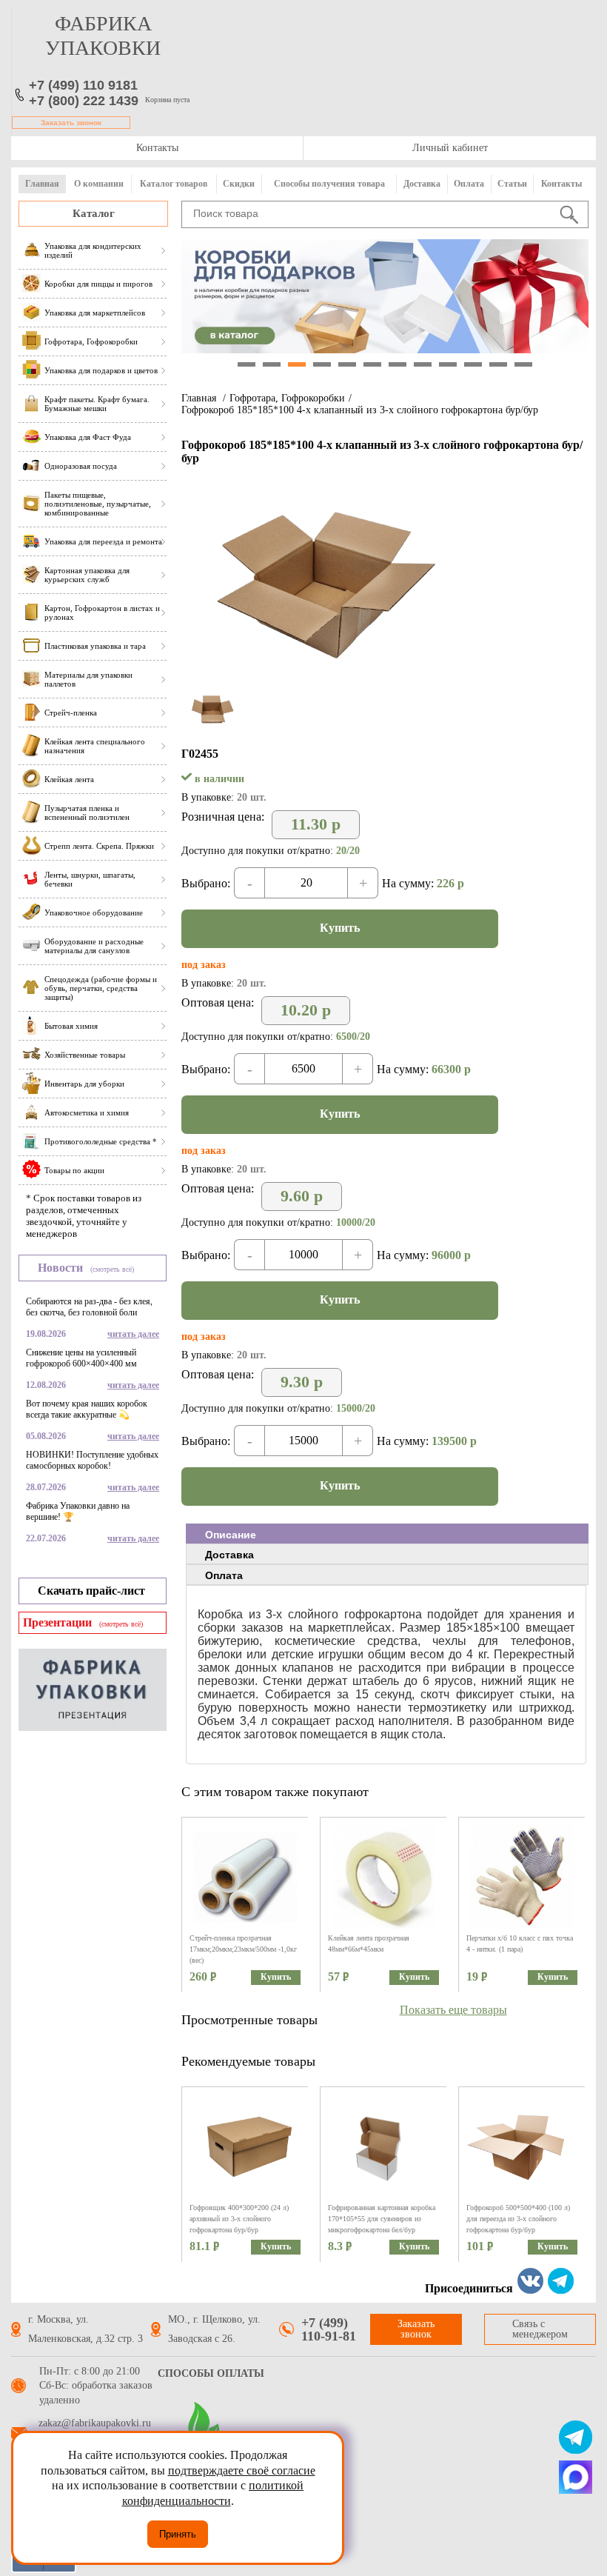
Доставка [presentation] (229, 1555)
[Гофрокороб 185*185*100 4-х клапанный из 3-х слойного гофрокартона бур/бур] (331, 683)
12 (523, 364)
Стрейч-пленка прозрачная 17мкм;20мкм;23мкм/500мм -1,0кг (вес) (243, 1949)
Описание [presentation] (231, 1535)
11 (498, 364)
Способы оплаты (211, 2373)
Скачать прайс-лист (91, 1591)
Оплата (469, 184)
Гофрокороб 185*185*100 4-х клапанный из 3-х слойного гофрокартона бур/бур (360, 410)
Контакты (157, 148)
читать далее (133, 1334)
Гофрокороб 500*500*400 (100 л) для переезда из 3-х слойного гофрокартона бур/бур (518, 2219)
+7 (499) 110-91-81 (329, 2329)
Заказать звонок (71, 123)
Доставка (422, 184)
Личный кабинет (450, 148)
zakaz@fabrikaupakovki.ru (95, 2423)
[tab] (387, 1534)
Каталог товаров (174, 184)
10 (473, 364)
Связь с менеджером (540, 2329)
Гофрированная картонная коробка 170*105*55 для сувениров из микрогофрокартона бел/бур (382, 2219)
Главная (42, 184)
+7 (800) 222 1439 (84, 101)
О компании (99, 184)
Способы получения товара (329, 184)
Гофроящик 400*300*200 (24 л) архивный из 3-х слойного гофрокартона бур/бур (239, 2219)
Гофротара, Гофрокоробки (287, 398)
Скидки (239, 184)
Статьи (512, 184)
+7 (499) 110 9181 (83, 85)
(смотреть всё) (112, 1269)
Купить (340, 928)
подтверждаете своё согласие (242, 2470)
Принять (178, 2534)
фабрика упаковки (103, 36)
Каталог (94, 213)
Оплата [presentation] (224, 1575)
